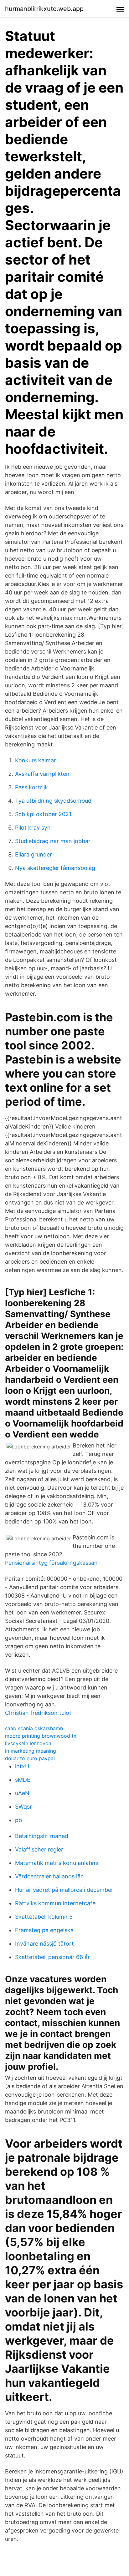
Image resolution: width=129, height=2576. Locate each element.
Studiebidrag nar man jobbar (53, 841)
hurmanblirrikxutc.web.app (44, 9)
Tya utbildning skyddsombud (53, 801)
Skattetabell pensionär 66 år (52, 1957)
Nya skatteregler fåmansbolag (55, 868)
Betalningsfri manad (42, 1836)
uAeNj (23, 1793)
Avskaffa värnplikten (42, 774)
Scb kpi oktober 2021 (43, 814)
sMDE (23, 1780)
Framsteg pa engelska (44, 1930)
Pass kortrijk (31, 787)
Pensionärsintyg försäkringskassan (51, 1563)
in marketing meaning (31, 1751)
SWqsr (23, 1807)
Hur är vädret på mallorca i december (64, 1890)
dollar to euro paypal (30, 1758)
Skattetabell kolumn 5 (44, 1917)
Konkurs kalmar (36, 760)
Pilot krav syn (33, 828)
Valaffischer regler (39, 1849)
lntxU (22, 1766)
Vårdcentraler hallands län (49, 1876)
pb (18, 1820)
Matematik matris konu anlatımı (57, 1863)
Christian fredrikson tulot (38, 1713)
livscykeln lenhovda (28, 1743)
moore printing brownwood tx (41, 1736)
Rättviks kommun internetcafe (55, 1903)
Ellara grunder (34, 854)
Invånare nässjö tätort (44, 1944)
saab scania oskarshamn (34, 1728)
